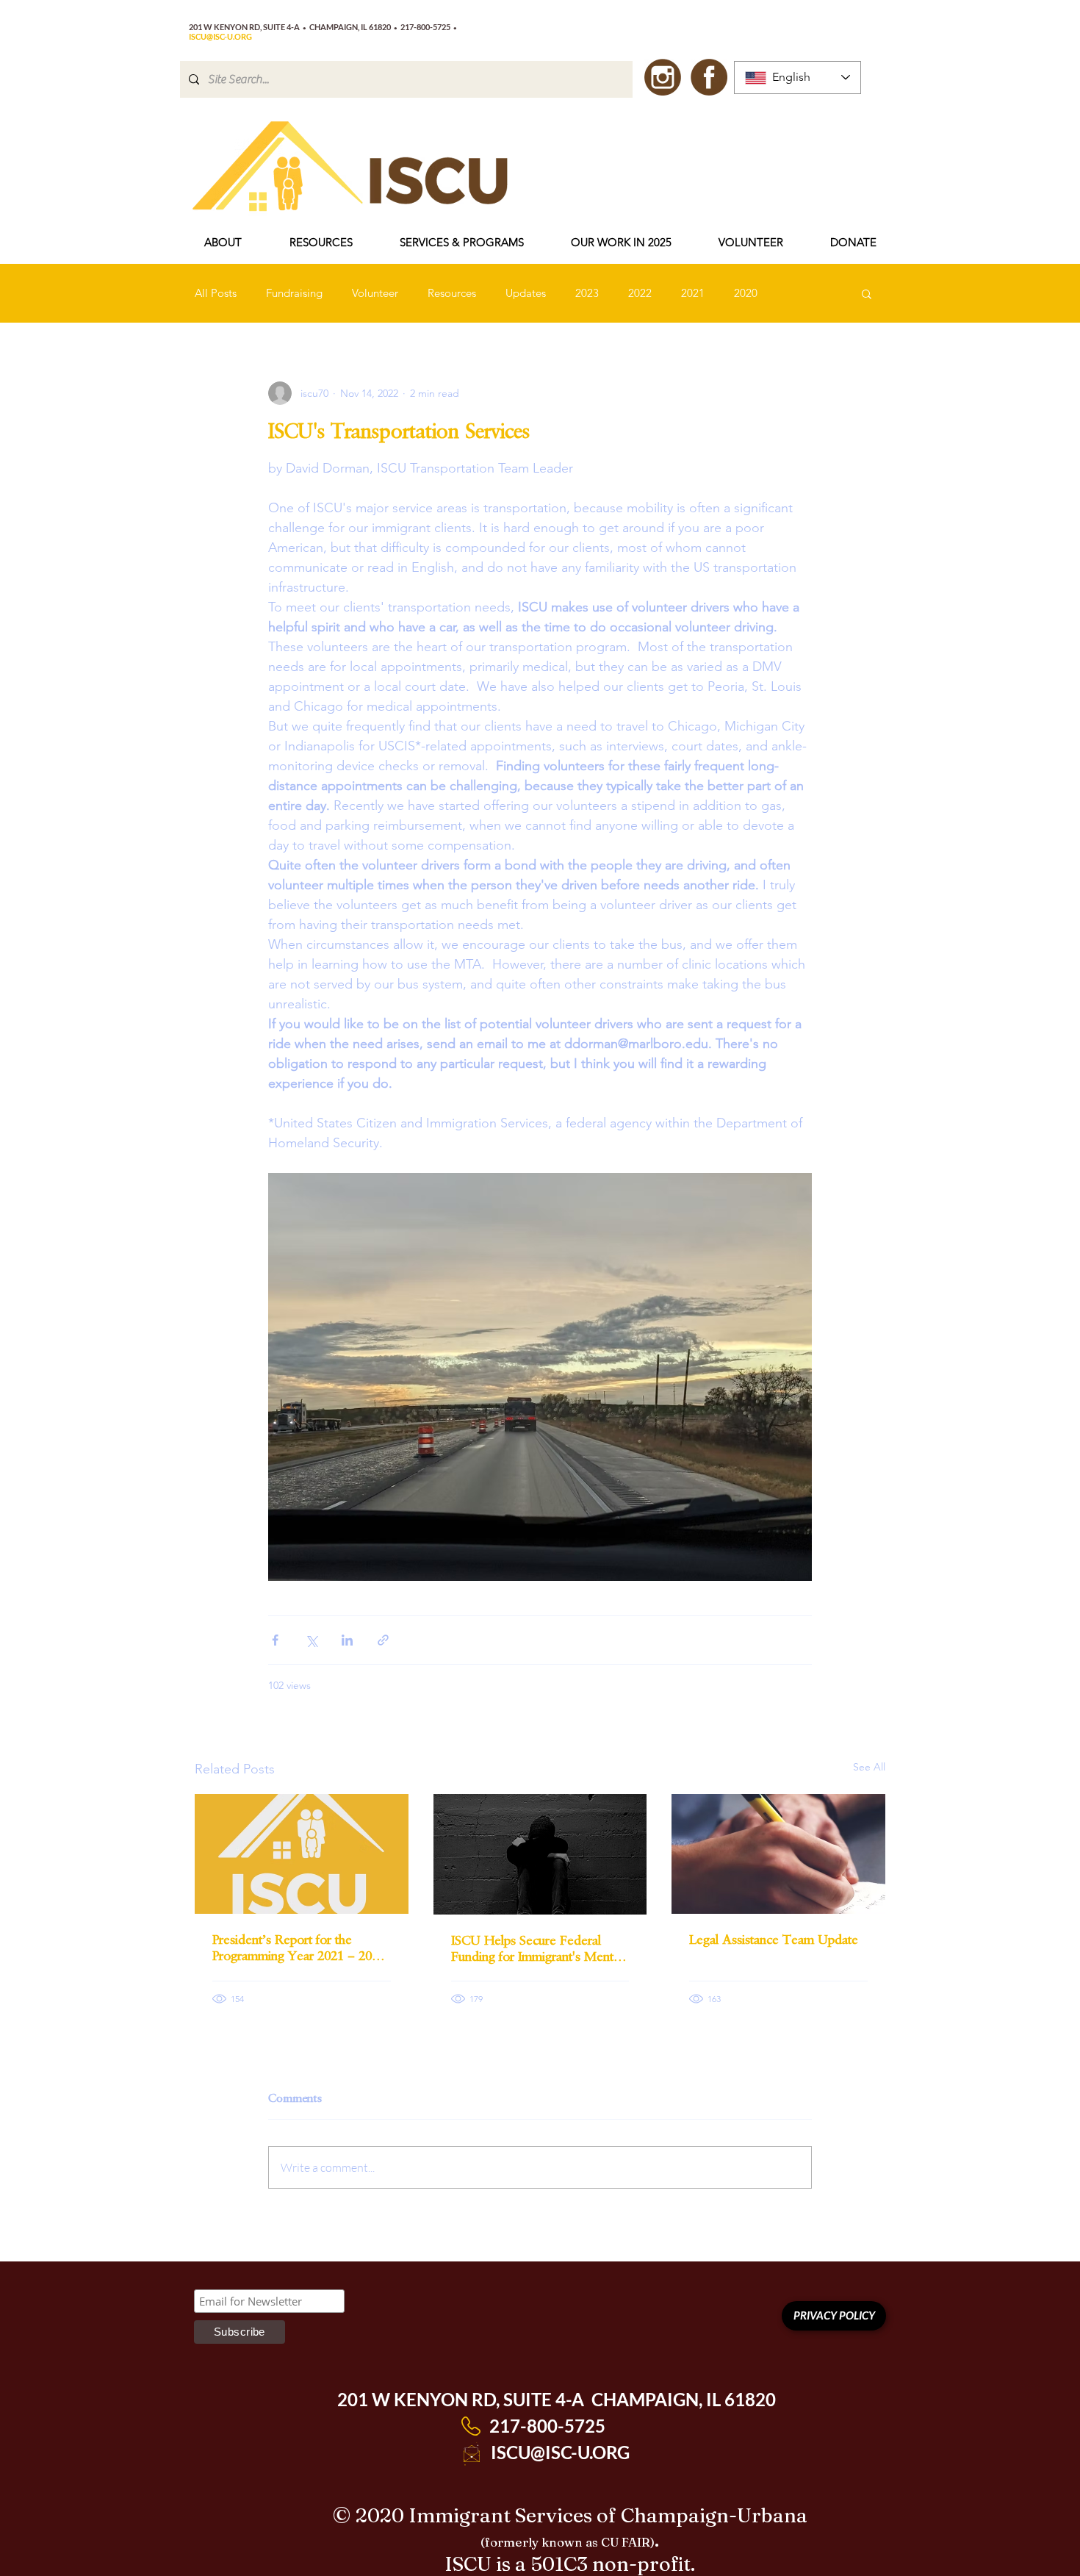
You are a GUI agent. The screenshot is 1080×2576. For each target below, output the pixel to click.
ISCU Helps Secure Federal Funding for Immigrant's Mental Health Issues (537, 1948)
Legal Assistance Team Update (775, 1940)
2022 (640, 293)
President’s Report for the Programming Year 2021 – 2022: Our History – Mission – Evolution (300, 1948)
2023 (587, 293)
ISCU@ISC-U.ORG (560, 2452)
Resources (452, 293)
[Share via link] (383, 1640)
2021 (693, 293)
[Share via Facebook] (275, 1640)
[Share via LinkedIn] (347, 1640)
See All (869, 1767)
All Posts (216, 293)
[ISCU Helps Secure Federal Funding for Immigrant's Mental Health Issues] (540, 1854)
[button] (223, 243)
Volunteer (375, 293)
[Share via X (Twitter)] (311, 1640)
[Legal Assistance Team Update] (778, 1854)
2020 (746, 293)
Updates (526, 293)
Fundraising (294, 293)
